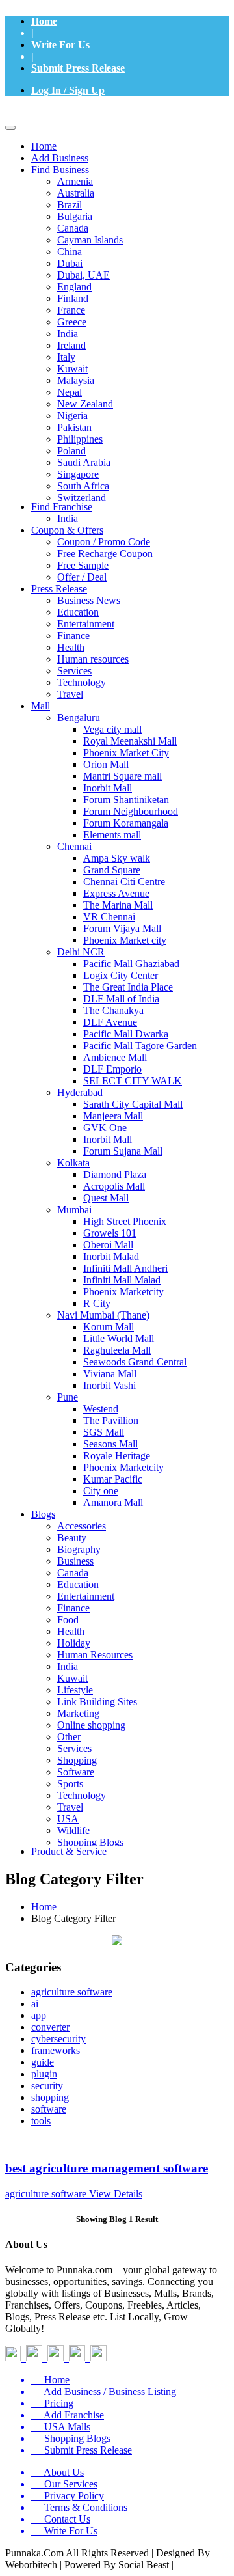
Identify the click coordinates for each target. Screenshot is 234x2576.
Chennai (74, 846)
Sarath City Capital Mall (133, 1104)
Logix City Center (121, 975)
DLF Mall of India (121, 999)
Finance (73, 636)
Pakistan (74, 427)
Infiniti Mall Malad (122, 1280)
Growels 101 (110, 1233)
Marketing (78, 1713)
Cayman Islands (90, 240)
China (70, 252)
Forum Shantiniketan (126, 800)
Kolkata (73, 1163)
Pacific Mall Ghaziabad (131, 964)
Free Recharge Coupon (105, 554)
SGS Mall (104, 1432)
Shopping (77, 1760)
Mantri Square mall (123, 776)
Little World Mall (119, 1338)
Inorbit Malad (111, 1256)
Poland (71, 451)
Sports (70, 1784)
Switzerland (82, 498)
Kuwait (72, 369)
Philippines (80, 439)
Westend (101, 1409)
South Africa (83, 486)
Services (74, 671)
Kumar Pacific (113, 1479)
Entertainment (86, 624)
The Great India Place (128, 987)
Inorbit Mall (108, 788)
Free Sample (83, 565)
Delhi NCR (81, 952)
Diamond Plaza (115, 1174)
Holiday (74, 1643)
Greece (72, 322)
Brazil (70, 205)
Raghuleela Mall (117, 1350)
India (68, 334)
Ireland (71, 345)
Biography (79, 1549)
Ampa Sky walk (117, 858)
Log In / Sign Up (68, 90)
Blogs (43, 1514)
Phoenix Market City (126, 753)
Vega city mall (112, 729)
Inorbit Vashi (110, 1385)
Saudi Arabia (84, 462)
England (74, 287)
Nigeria (72, 416)
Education (78, 612)
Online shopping (91, 1725)
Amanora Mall (113, 1502)
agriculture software (72, 1992)
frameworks (56, 2050)
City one (101, 1491)
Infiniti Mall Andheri (125, 1268)
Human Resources (95, 1655)
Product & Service (69, 1851)
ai (35, 2004)
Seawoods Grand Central (135, 1362)
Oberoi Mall (108, 1245)
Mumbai (74, 1210)
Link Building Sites (97, 1702)
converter (50, 2027)
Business (75, 1561)
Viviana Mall (110, 1374)
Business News (89, 600)
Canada (73, 228)
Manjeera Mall (113, 1116)
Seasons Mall (110, 1444)
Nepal (70, 392)
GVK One (105, 1128)
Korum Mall (109, 1327)
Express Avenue (116, 893)
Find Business (60, 170)
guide (43, 2062)
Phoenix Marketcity (123, 1292)
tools (41, 2121)
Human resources (93, 659)
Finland (73, 298)
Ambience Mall (115, 1057)
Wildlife (73, 1830)
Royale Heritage (117, 1456)
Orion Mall (106, 764)
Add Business (60, 158)
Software (76, 1772)
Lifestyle (75, 1690)
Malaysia (76, 380)
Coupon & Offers (67, 530)
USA (68, 1819)
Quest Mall (106, 1198)
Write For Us (60, 45)
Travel (70, 694)
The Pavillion (111, 1420)
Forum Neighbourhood (131, 811)
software (49, 2109)
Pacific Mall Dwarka (126, 1034)
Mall (41, 706)
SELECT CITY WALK (133, 1081)
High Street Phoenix (125, 1221)
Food (68, 1620)
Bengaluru (79, 718)
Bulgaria (75, 216)
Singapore (78, 474)
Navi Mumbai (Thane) (103, 1315)
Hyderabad (80, 1092)
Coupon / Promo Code (104, 542)
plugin (44, 2074)
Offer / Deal (82, 577)
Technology (82, 682)
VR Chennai (109, 917)
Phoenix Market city (125, 940)
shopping (50, 2097)
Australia (76, 193)
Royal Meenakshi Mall (130, 741)
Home (44, 21)
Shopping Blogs (90, 1842)
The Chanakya (113, 1010)
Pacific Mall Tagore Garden (140, 1046)
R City (97, 1303)
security (47, 2086)
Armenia (75, 181)
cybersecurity (58, 2039)
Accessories (82, 1526)
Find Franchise (62, 507)
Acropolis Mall (114, 1186)
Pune (68, 1397)
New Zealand (85, 404)
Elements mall (112, 835)
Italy (66, 357)
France (71, 310)
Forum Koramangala (126, 823)
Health (71, 647)
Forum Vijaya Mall (122, 928)
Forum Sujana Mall (123, 1151)
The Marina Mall (118, 905)
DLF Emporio (112, 1069)
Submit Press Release (78, 68)
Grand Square (112, 870)
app (39, 2015)
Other (69, 1737)
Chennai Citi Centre (124, 882)
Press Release (59, 589)
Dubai (70, 263)
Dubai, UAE (84, 275)
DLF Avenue (110, 1022)
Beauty (72, 1538)
